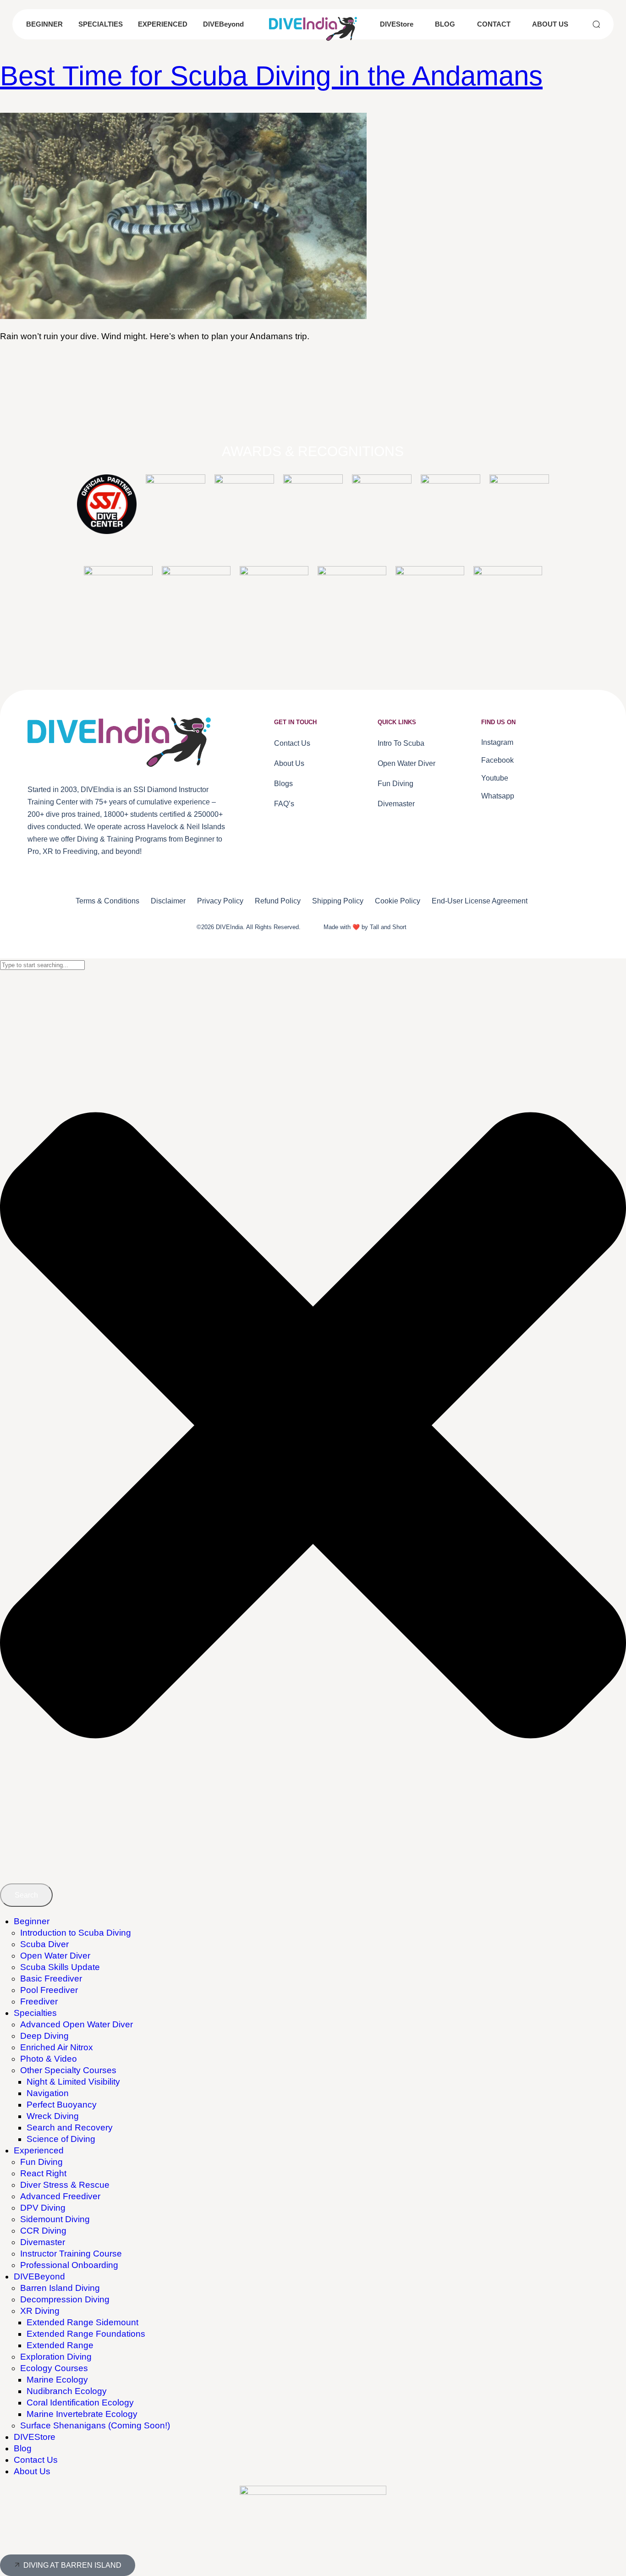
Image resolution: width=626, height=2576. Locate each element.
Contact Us (36, 2460)
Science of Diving (61, 2139)
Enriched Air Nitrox (57, 2047)
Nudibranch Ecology (67, 2391)
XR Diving (40, 2311)
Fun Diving (41, 2162)
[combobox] (42, 965)
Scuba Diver (44, 1944)
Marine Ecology (57, 2380)
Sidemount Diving (55, 2219)
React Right (43, 2173)
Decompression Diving (65, 2299)
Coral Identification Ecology (80, 2403)
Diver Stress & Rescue (65, 2185)
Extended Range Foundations (86, 2334)
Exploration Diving (56, 2357)
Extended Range (60, 2345)
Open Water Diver (55, 1956)
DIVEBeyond (39, 2276)
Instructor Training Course (71, 2254)
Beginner (32, 1921)
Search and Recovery (70, 2127)
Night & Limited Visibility (73, 2082)
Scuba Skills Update (60, 1967)
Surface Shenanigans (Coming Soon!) (95, 2425)
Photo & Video (49, 2059)
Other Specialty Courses (68, 2070)
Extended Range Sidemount (82, 2322)
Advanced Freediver (60, 2196)
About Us (32, 2471)
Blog (23, 2448)
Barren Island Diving (60, 2288)
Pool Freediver (49, 1990)
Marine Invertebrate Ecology (82, 2414)
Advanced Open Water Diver (77, 2024)
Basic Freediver (51, 1979)
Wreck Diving (53, 2116)
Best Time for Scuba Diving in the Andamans (271, 76)
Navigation (48, 2093)
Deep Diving (44, 2036)
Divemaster (43, 2242)
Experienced (39, 2150)
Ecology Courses (54, 2368)
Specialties (35, 2013)
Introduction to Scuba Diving (76, 1933)
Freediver (39, 2001)
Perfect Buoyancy (62, 2105)
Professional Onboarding (69, 2265)
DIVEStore (35, 2437)
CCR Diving (43, 2231)
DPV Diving (43, 2208)
